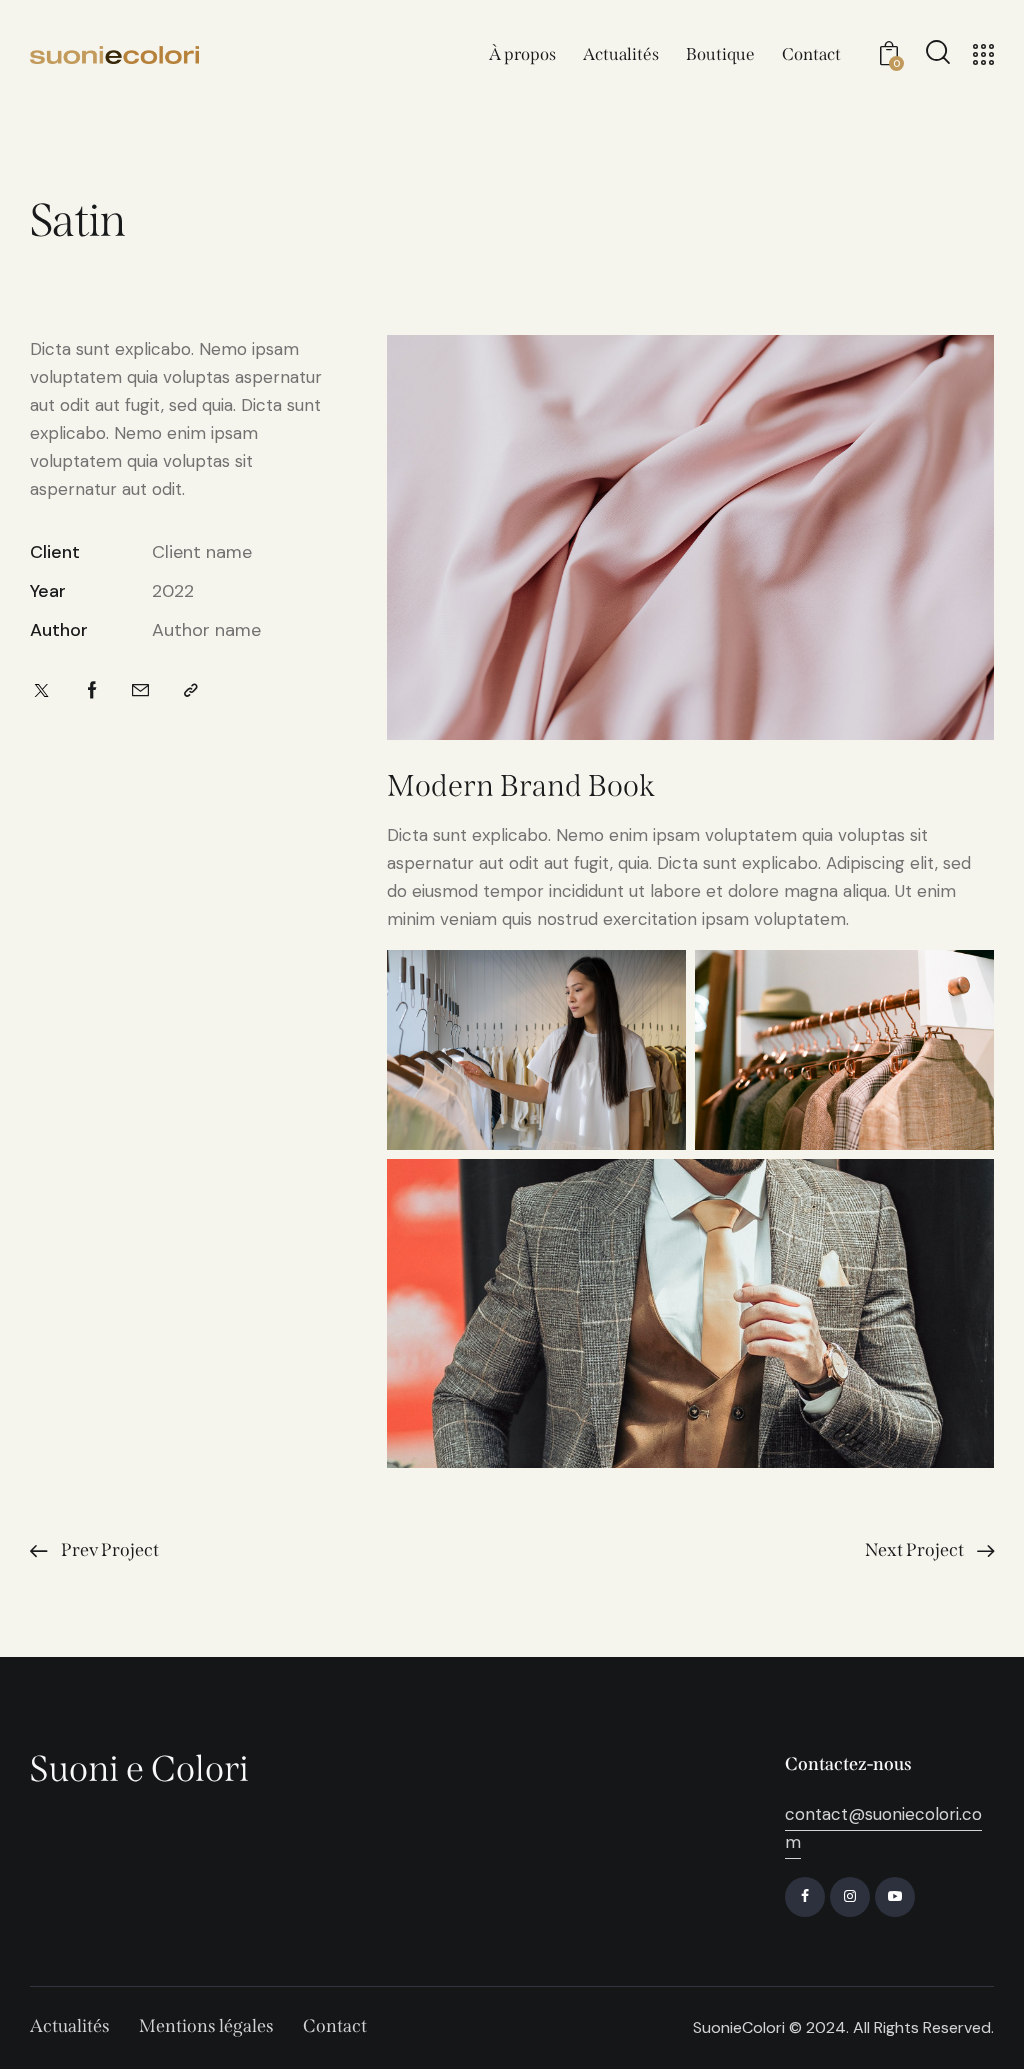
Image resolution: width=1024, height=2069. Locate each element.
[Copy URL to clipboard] (191, 690)
